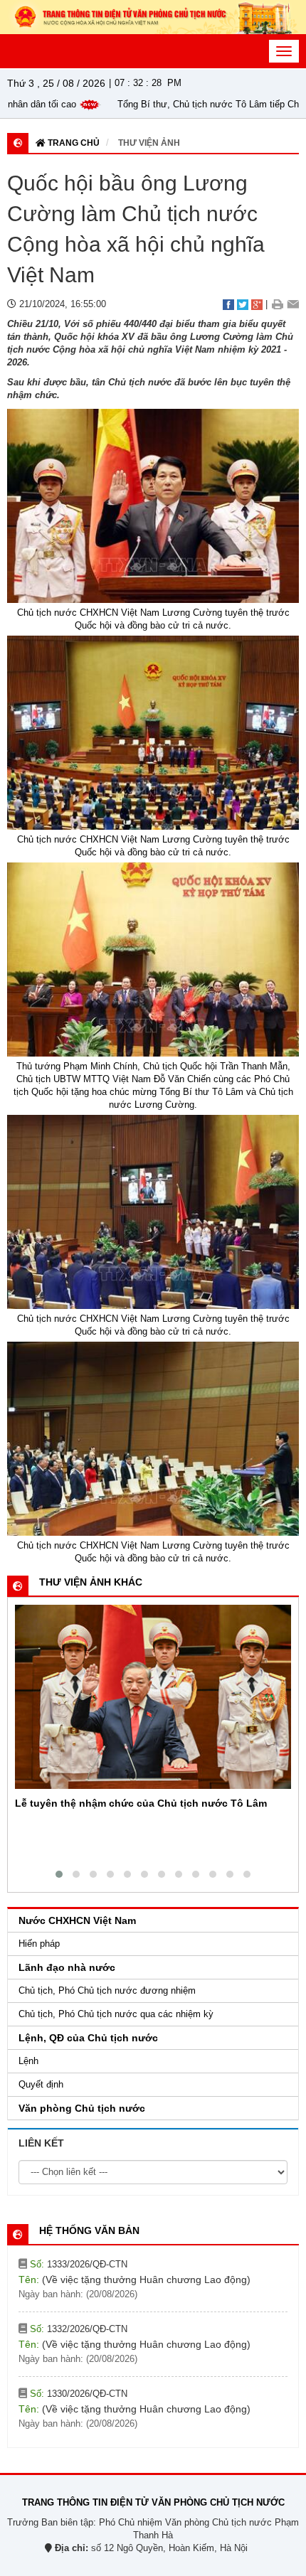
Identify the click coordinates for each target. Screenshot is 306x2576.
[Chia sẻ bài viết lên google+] (257, 304)
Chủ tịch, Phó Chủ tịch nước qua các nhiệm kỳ (116, 2014)
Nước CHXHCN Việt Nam (77, 1920)
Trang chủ (73, 143)
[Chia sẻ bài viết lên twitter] (243, 304)
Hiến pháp (39, 1944)
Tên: (134, 2289)
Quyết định (41, 2084)
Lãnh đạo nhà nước (67, 1967)
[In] (277, 304)
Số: (77, 2273)
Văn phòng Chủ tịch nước (82, 2108)
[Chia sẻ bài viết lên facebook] (228, 304)
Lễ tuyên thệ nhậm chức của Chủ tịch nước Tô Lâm (141, 1803)
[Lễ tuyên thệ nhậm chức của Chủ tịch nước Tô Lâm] (153, 1697)
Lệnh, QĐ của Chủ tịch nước (88, 2038)
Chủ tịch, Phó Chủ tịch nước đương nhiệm (107, 1990)
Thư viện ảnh (149, 143)
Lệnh (28, 2061)
